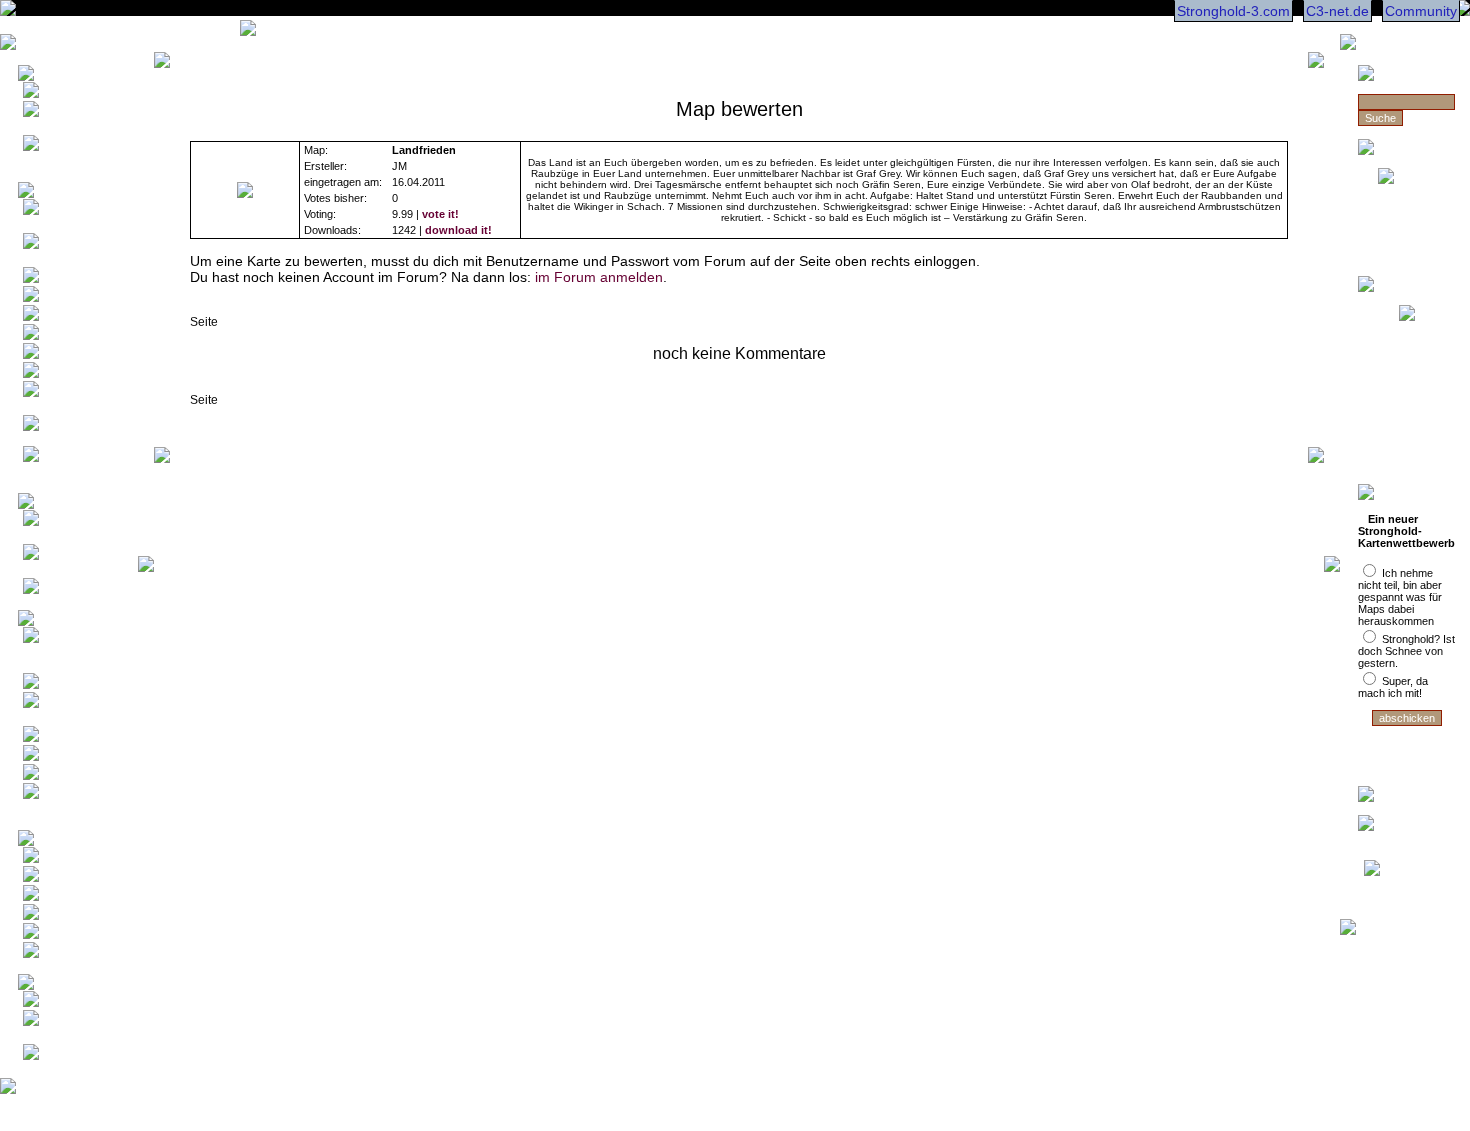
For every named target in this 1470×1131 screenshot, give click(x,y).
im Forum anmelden (599, 277)
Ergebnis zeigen (1407, 744)
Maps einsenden (52, 711)
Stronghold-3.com (1233, 11)
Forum (61, 858)
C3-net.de (1337, 11)
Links (58, 953)
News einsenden (52, 154)
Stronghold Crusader (1407, 366)
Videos (63, 756)
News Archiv (79, 112)
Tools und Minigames (61, 802)
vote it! (440, 214)
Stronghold (1407, 418)
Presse (63, 316)
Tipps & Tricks (55, 400)
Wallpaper (71, 737)
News (59, 93)
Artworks (67, 354)
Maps (59, 684)
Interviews (72, 297)
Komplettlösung (68, 438)
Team (59, 1021)
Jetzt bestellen (1406, 328)
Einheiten (70, 335)
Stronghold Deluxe (1407, 396)
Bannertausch (83, 934)
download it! (458, 230)
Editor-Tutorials (52, 465)
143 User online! (59, 1063)
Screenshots (79, 373)
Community (1421, 11)
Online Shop (78, 877)
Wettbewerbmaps (73, 650)
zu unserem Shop (1407, 456)
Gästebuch (74, 896)
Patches (67, 775)
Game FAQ (75, 278)
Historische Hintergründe (65, 563)
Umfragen (71, 915)
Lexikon (65, 589)
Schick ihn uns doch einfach (1409, 246)
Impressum (75, 1002)
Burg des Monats (59, 529)
